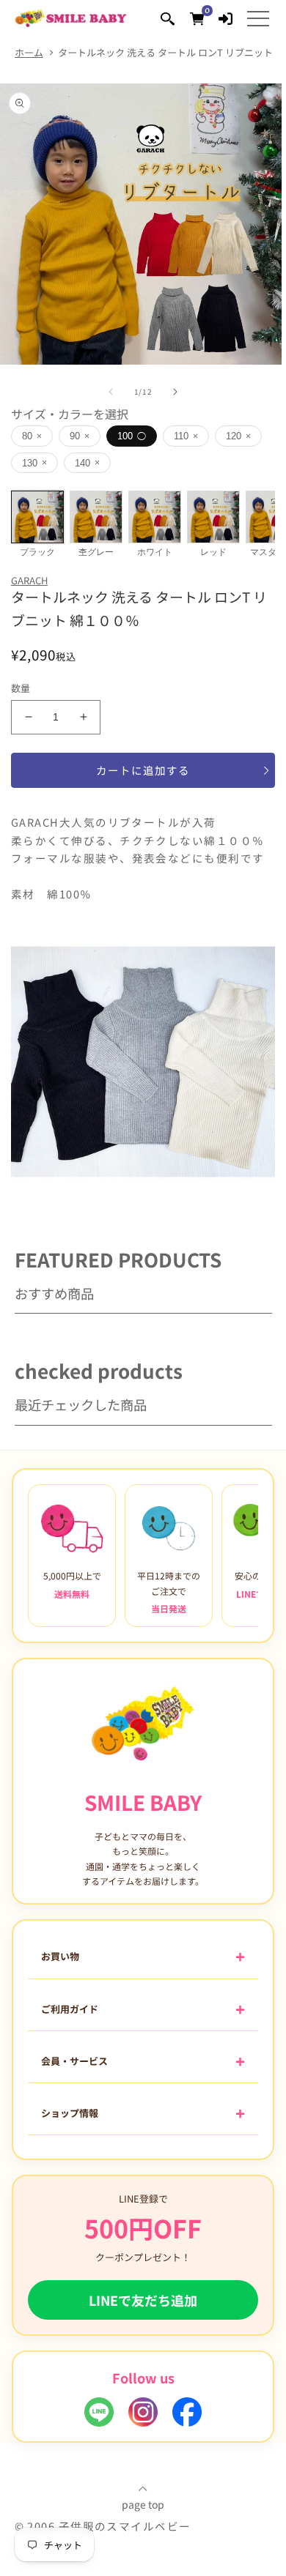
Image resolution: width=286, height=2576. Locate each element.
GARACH (29, 580)
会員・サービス (74, 2061)
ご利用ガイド (70, 2009)
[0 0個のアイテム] (197, 18)
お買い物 (60, 1956)
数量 (21, 688)
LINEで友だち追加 (143, 2300)
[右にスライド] (175, 392)
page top (143, 2503)
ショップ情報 (70, 2113)
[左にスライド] (111, 392)
